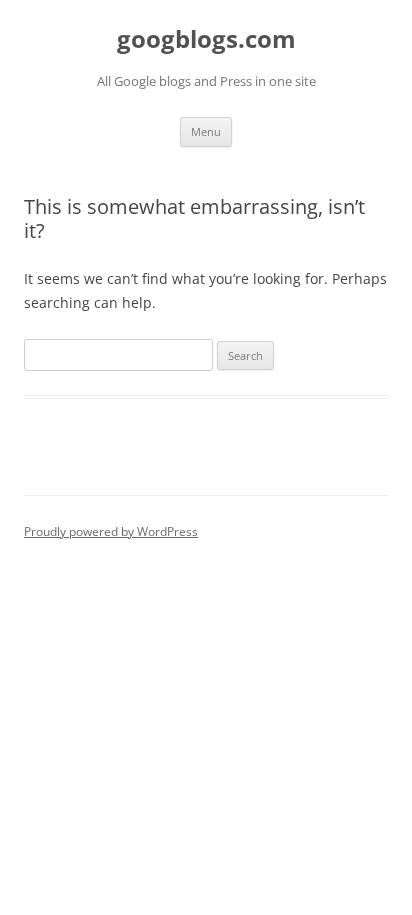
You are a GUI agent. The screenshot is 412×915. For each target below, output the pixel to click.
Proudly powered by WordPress (111, 531)
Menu (206, 131)
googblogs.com (206, 39)
